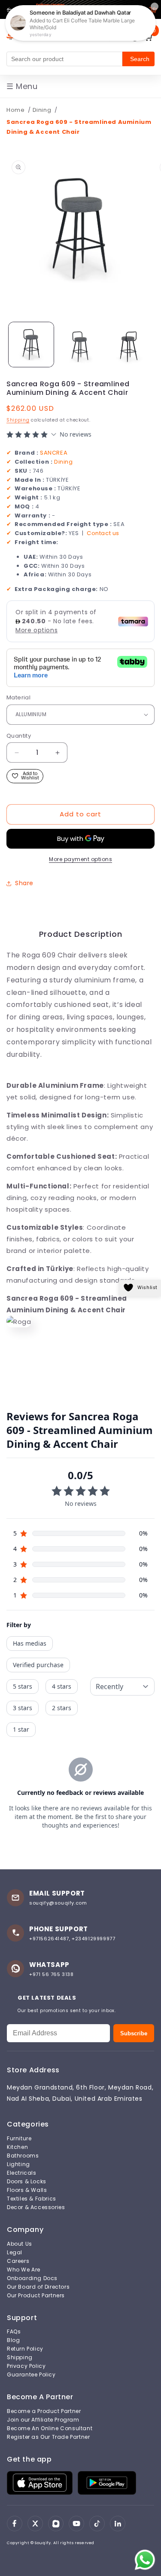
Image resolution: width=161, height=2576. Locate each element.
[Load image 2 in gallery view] (80, 345)
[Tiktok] (97, 2524)
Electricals (22, 2173)
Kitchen (17, 2147)
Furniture (19, 2139)
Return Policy (25, 2349)
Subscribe (134, 2033)
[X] (35, 2524)
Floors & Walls (27, 2190)
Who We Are (24, 2270)
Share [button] (24, 883)
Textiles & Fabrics (32, 2199)
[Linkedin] (118, 2524)
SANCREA (54, 453)
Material (18, 697)
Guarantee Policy (31, 2375)
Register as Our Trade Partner (48, 2437)
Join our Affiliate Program (43, 2420)
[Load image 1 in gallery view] (31, 345)
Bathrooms (23, 2156)
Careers (18, 2261)
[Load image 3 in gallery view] (129, 345)
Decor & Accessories (36, 2207)
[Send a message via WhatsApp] (145, 2560)
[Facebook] (15, 2524)
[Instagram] (56, 2524)
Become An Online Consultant (50, 2428)
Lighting (18, 2164)
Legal (15, 2253)
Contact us (103, 533)
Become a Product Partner (44, 2411)
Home (15, 110)
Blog (13, 2340)
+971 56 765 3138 (52, 1974)
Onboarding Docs (32, 2278)
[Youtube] (76, 2524)
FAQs (14, 2332)
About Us (20, 2244)
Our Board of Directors (38, 2287)
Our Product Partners (36, 2296)
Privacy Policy (26, 2366)
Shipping (18, 420)
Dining (43, 110)
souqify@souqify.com (58, 1903)
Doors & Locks (27, 2182)
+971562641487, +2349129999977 (72, 1939)
